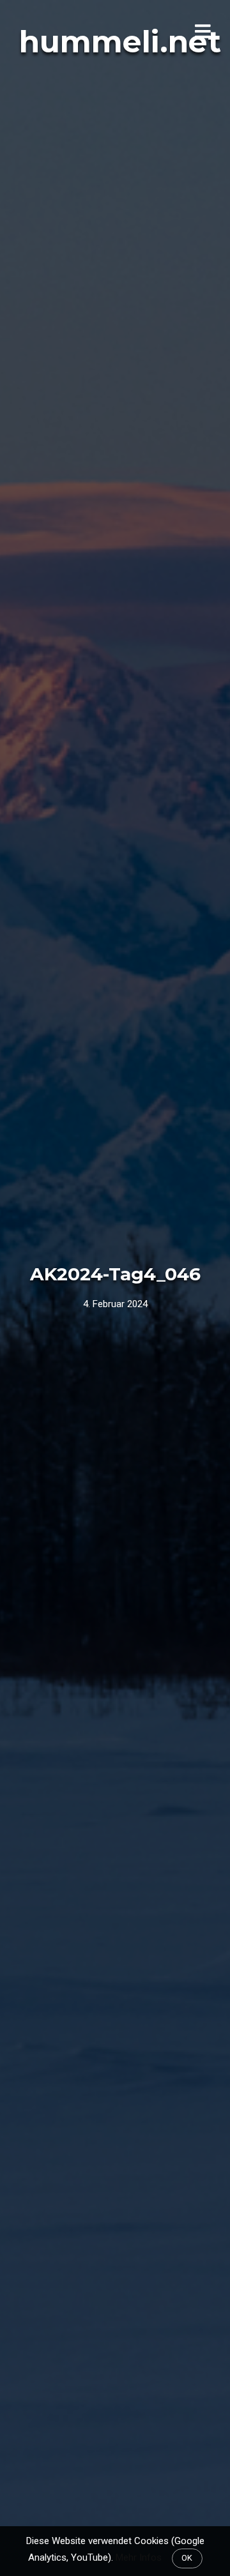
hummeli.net (120, 42)
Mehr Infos (139, 2557)
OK (187, 2558)
